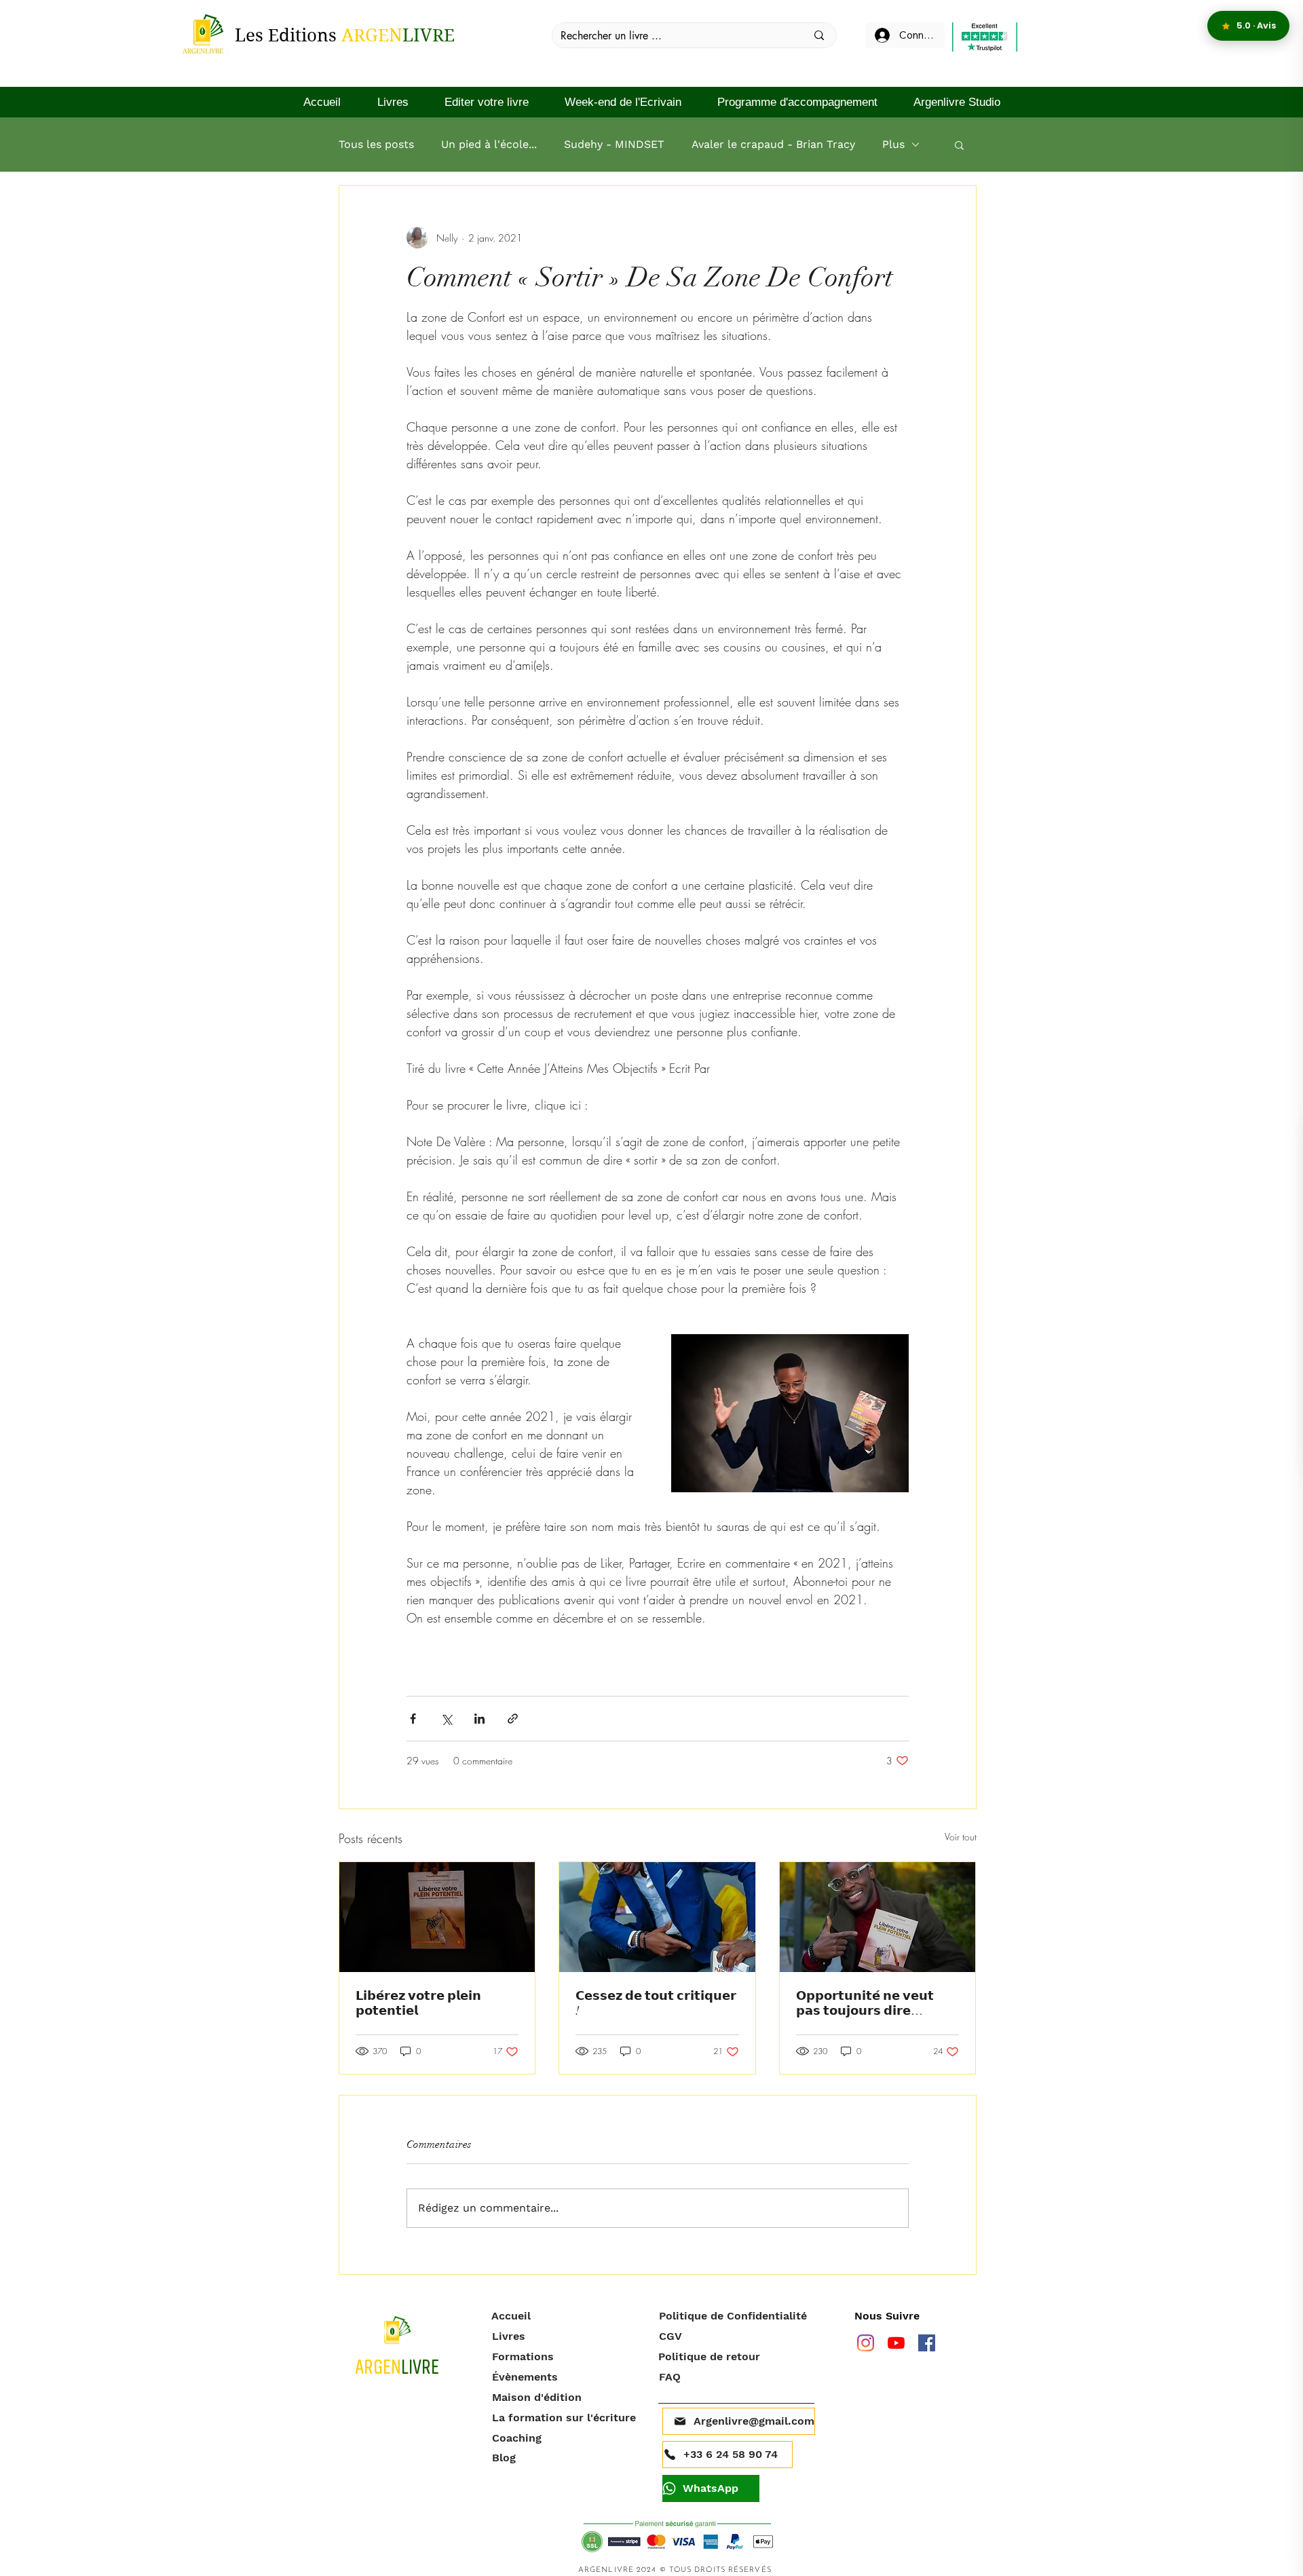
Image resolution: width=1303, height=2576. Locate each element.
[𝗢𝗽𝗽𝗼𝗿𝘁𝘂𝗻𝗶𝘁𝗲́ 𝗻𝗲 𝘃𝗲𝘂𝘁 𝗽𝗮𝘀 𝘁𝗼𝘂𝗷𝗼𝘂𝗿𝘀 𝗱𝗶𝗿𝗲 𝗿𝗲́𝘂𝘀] (878, 1917)
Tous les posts (376, 144)
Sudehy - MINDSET (614, 144)
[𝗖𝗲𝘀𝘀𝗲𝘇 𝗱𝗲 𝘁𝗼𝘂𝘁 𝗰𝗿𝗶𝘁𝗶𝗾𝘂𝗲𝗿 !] (657, 1917)
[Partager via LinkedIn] (479, 1719)
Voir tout (961, 1837)
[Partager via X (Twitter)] (446, 1719)
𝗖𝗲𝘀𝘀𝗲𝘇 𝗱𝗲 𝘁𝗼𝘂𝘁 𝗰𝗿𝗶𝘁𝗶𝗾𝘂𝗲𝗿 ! (656, 2003)
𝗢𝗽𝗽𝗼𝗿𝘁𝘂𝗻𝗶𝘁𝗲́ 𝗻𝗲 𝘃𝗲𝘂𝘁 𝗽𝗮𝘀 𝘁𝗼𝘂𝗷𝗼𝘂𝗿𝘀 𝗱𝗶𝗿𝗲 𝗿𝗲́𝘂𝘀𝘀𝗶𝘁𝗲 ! (865, 2003)
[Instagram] (866, 2343)
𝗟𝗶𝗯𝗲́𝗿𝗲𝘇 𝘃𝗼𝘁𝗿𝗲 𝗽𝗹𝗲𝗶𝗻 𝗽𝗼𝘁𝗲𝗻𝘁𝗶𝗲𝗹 (418, 2003)
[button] (959, 145)
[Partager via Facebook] (413, 1719)
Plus (893, 144)
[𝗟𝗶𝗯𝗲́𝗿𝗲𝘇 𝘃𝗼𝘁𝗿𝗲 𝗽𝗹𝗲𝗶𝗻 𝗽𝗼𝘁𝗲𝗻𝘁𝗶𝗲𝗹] (437, 1917)
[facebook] (927, 2343)
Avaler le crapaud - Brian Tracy (773, 144)
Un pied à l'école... (489, 144)
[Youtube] (896, 2343)
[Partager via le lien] (513, 1719)
